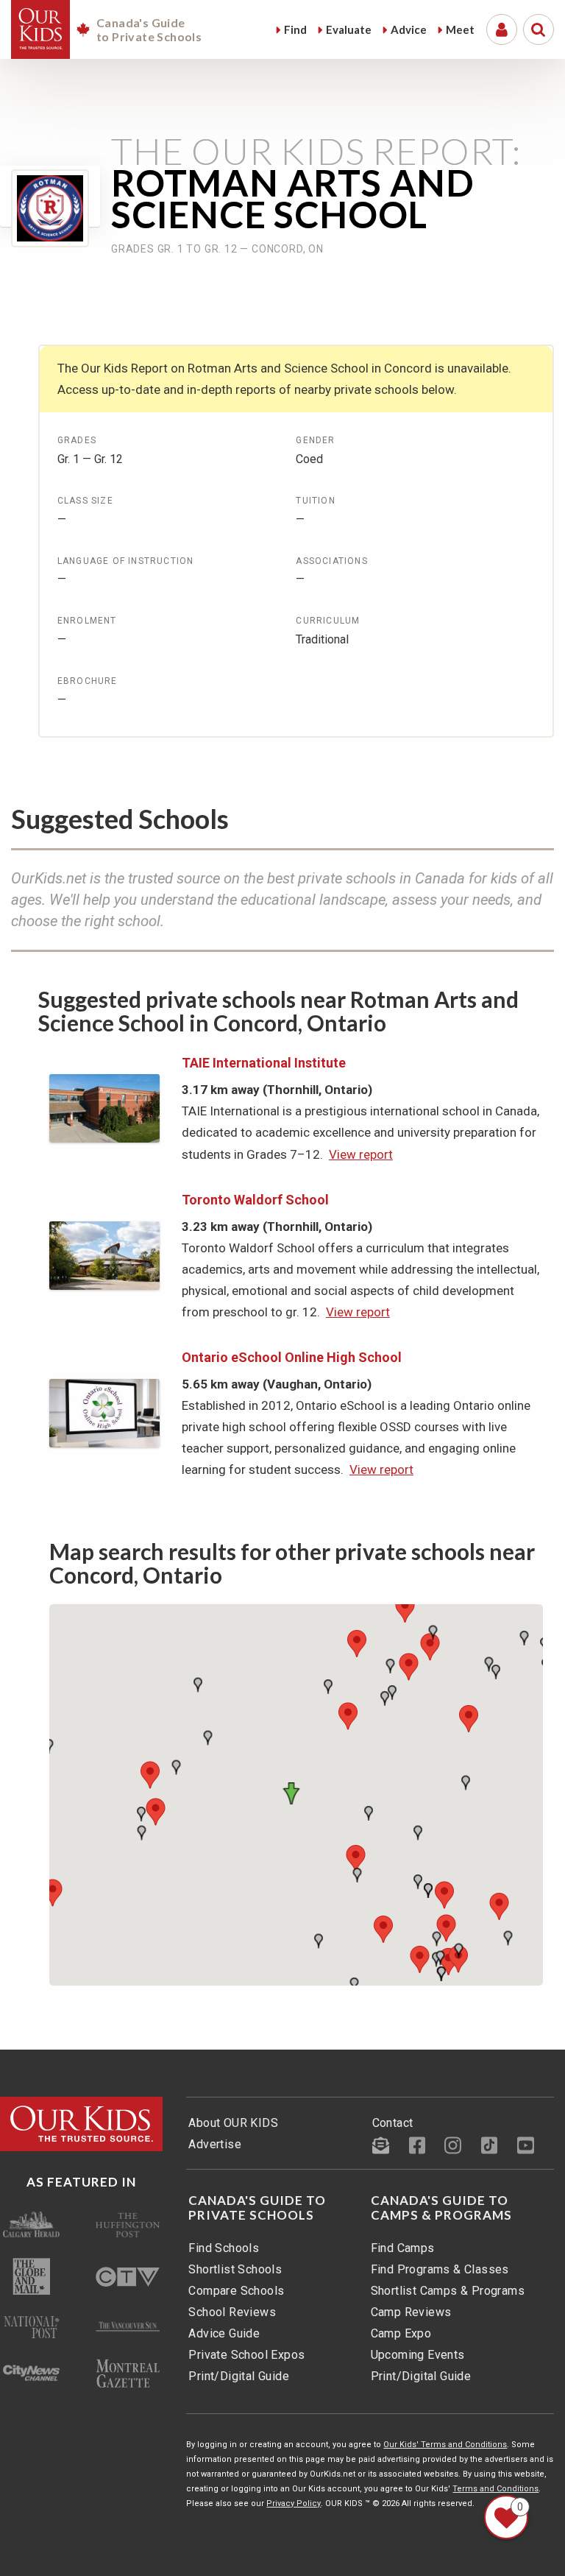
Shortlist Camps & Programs (448, 2291)
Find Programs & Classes (440, 2269)
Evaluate (349, 29)
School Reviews (232, 2312)
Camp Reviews (411, 2312)
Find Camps (403, 2248)
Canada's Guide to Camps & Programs (441, 2208)
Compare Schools (236, 2291)
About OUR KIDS (233, 2123)
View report (361, 1154)
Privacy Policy (294, 2503)
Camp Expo (401, 2333)
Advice (409, 29)
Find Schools (224, 2248)
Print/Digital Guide (239, 2376)
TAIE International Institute (264, 1063)
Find (295, 29)
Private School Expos (246, 2355)
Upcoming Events (418, 2355)
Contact (393, 2123)
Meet (460, 29)
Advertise (215, 2144)
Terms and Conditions (495, 2489)
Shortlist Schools (235, 2269)
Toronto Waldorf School (255, 1200)
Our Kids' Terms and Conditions (445, 2445)
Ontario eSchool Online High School (292, 1357)
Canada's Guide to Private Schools (257, 2208)
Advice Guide (224, 2333)
